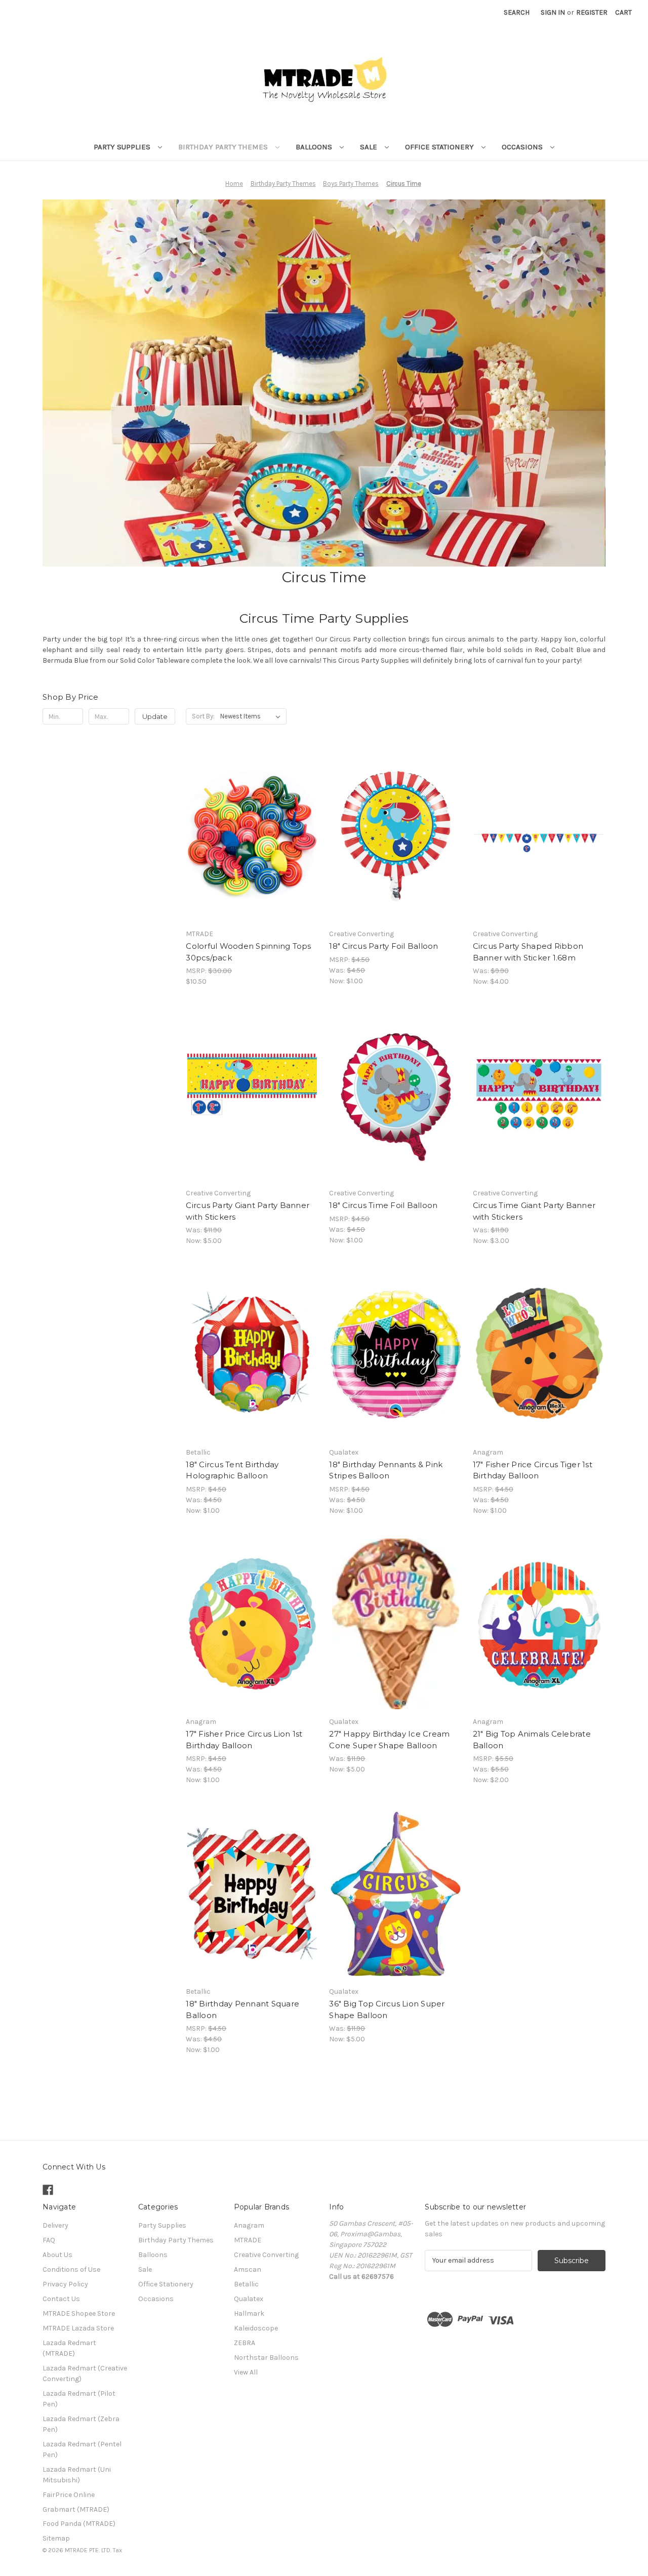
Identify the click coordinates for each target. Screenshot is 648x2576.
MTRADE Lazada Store (78, 2328)
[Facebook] (48, 2190)
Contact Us (61, 2299)
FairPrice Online (69, 2495)
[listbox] (252, 716)
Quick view (252, 827)
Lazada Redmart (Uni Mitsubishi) (77, 2475)
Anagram (249, 2225)
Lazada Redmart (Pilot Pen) (79, 2399)
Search (517, 12)
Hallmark (249, 2313)
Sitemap (56, 2538)
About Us (57, 2255)
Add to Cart (252, 845)
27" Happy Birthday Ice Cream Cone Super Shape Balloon (389, 1740)
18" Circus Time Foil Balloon (383, 1205)
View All (246, 2372)
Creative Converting (266, 2255)
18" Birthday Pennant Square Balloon (242, 2009)
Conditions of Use (71, 2269)
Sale (370, 147)
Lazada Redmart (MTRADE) (69, 2348)
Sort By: (203, 716)
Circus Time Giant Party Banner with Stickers (534, 1211)
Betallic (246, 2284)
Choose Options (396, 845)
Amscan (248, 2269)
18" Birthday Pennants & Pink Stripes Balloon (386, 1470)
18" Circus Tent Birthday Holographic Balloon (232, 1470)
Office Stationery (440, 147)
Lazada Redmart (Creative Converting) (85, 2373)
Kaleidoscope (256, 2328)
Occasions (523, 147)
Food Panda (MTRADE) (79, 2524)
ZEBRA (245, 2343)
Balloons (315, 147)
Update (155, 716)
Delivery (55, 2225)
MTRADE (248, 2240)
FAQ (49, 2240)
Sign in (553, 12)
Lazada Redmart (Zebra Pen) (81, 2424)
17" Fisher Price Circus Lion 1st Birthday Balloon (244, 1740)
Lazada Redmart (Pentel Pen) (82, 2449)
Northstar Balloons (266, 2358)
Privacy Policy (65, 2284)
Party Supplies (123, 147)
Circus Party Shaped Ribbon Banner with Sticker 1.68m (528, 952)
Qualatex (249, 2299)
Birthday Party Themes (224, 147)
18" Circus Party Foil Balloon (383, 946)
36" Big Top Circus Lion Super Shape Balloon (387, 2009)
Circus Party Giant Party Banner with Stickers (248, 1211)
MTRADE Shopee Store (79, 2313)
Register (592, 12)
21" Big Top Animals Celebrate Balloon (532, 1740)
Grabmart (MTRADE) (76, 2509)
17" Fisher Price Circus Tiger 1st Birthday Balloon (533, 1470)
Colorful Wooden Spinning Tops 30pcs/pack (248, 952)
